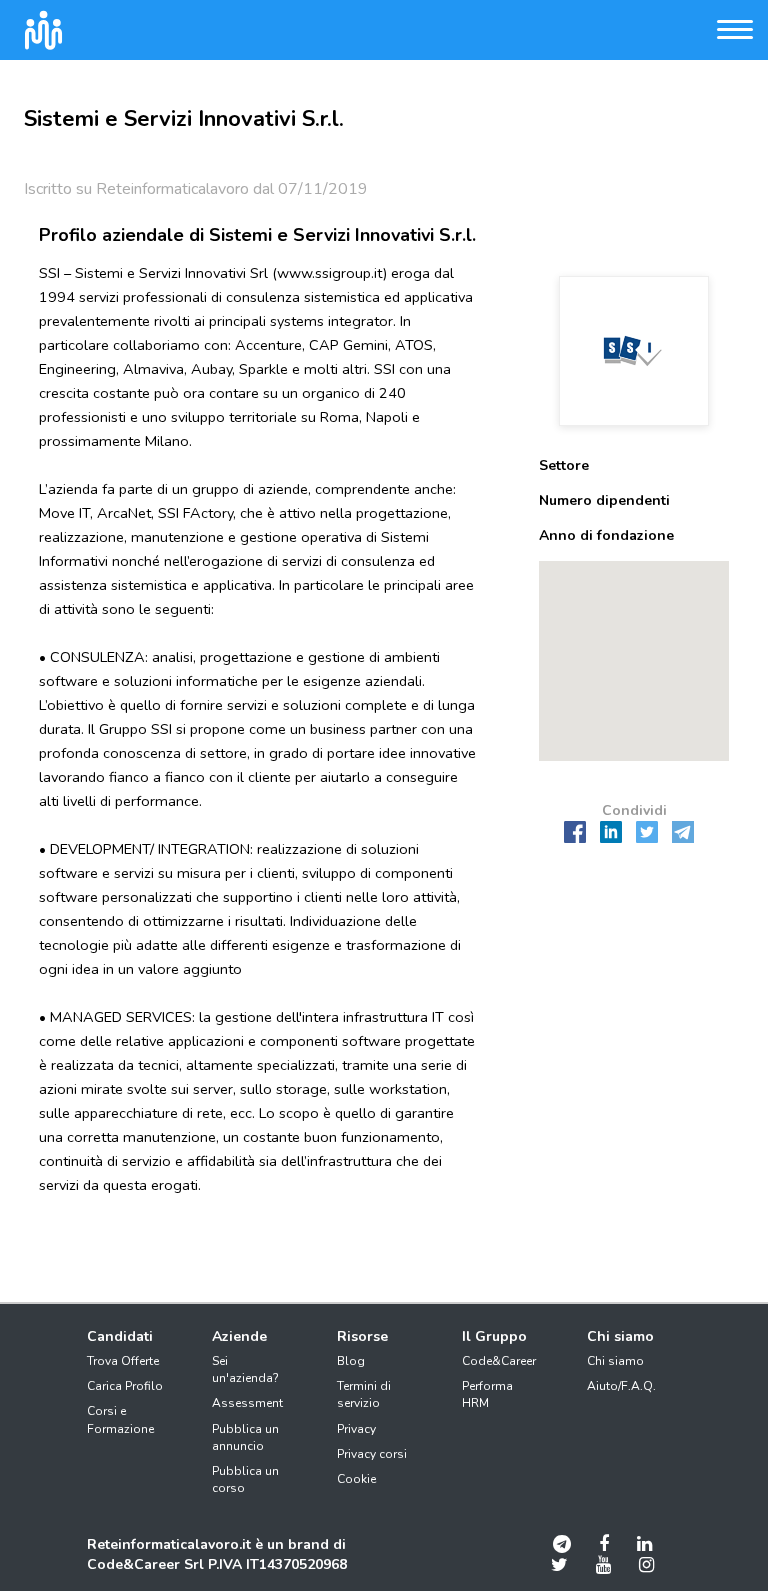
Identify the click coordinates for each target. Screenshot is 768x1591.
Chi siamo (615, 1361)
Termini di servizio (364, 1394)
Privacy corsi (372, 1454)
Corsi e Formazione (120, 1419)
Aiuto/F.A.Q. (621, 1386)
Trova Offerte (123, 1361)
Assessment (247, 1403)
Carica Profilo (125, 1386)
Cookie (356, 1479)
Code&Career (499, 1361)
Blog (351, 1361)
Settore (564, 465)
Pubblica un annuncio (245, 1437)
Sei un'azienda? (245, 1369)
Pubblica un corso (245, 1479)
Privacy (356, 1429)
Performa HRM (487, 1394)
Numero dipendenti (604, 500)
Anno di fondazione (606, 535)
